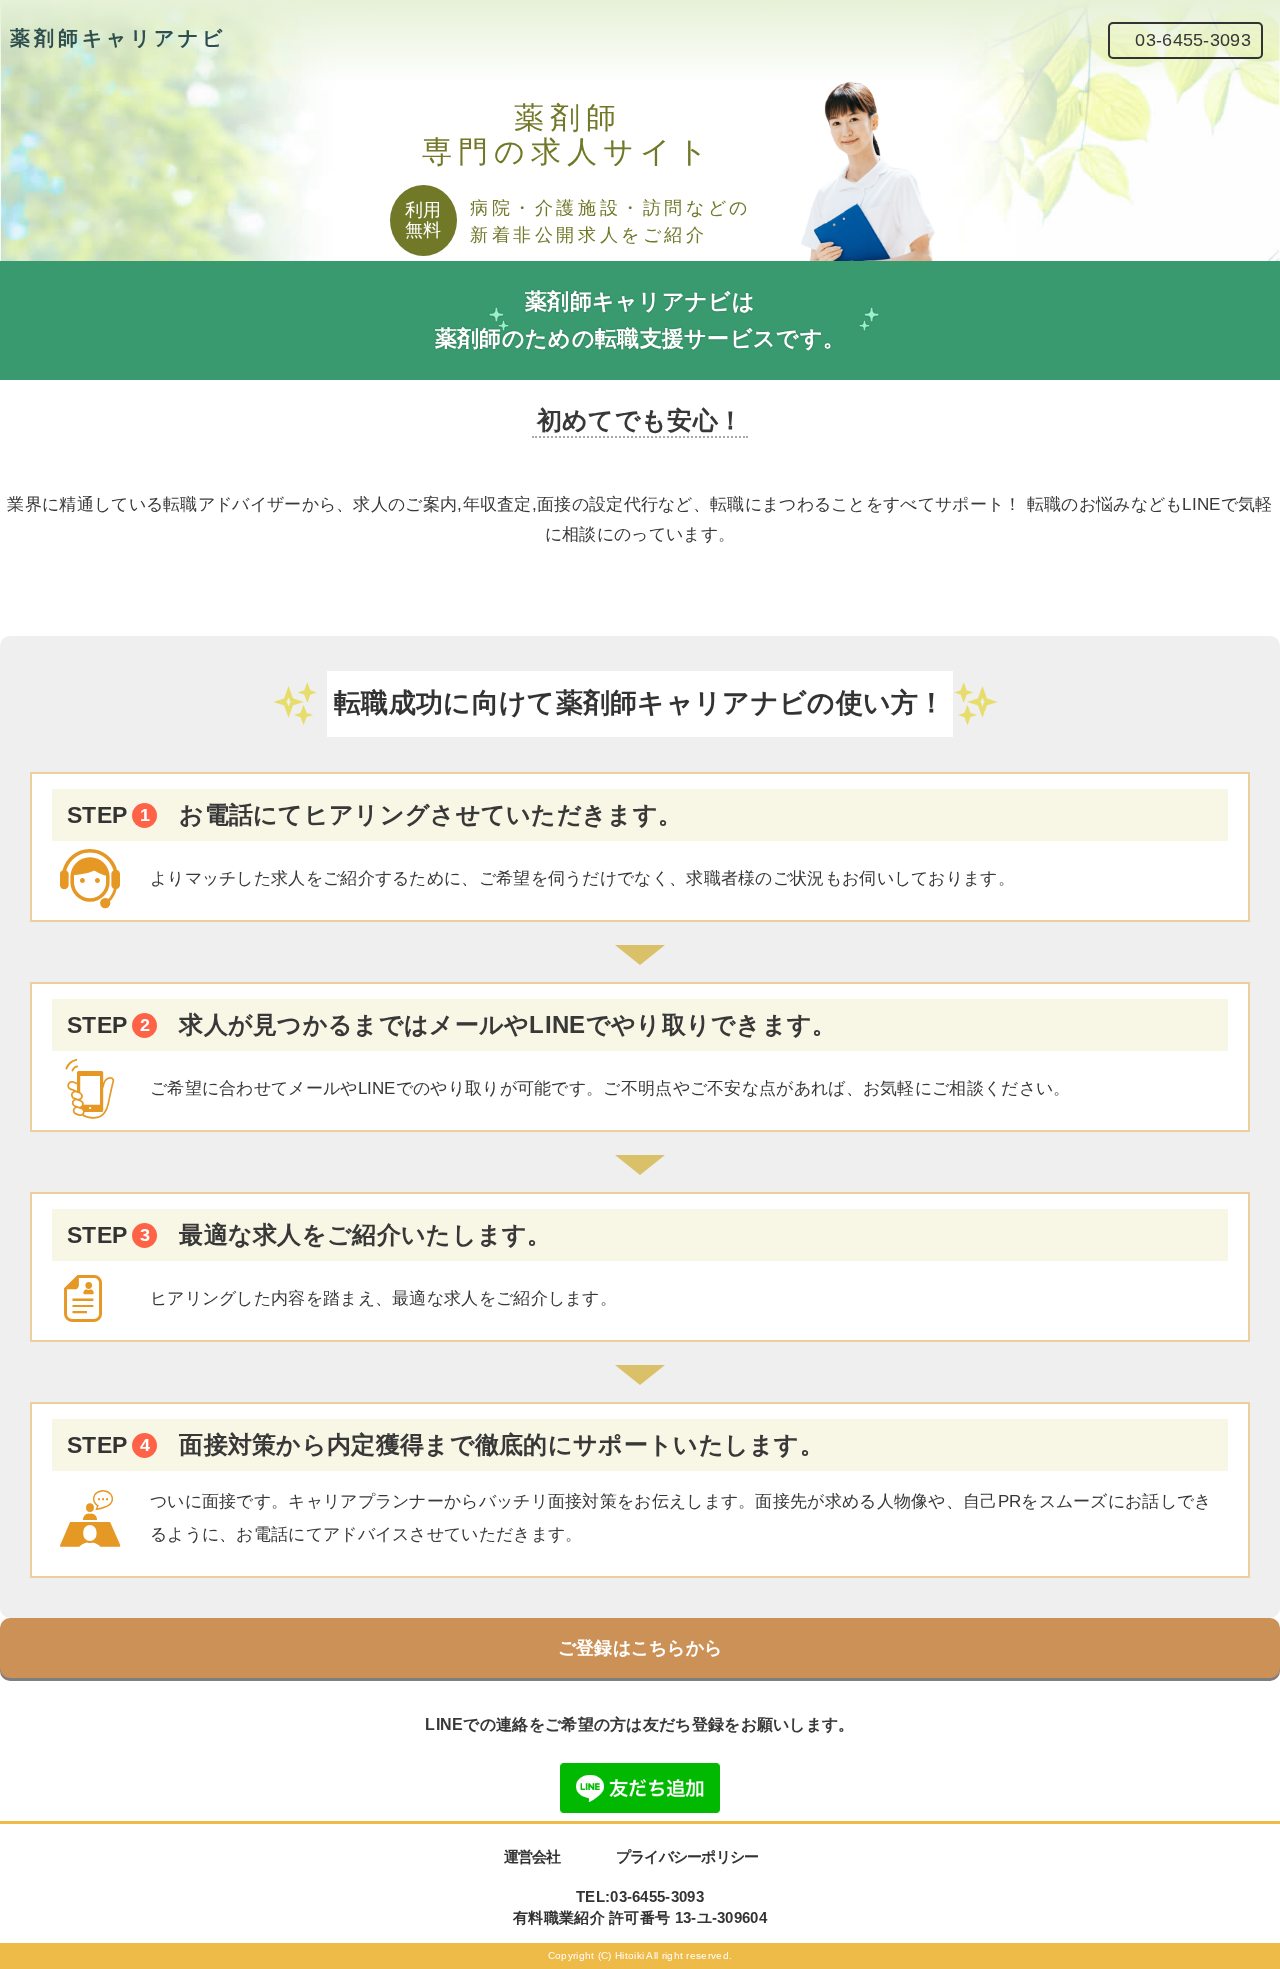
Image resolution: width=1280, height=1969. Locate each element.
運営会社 (532, 1856)
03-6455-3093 (1193, 40)
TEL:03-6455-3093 (640, 1896)
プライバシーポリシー (687, 1856)
